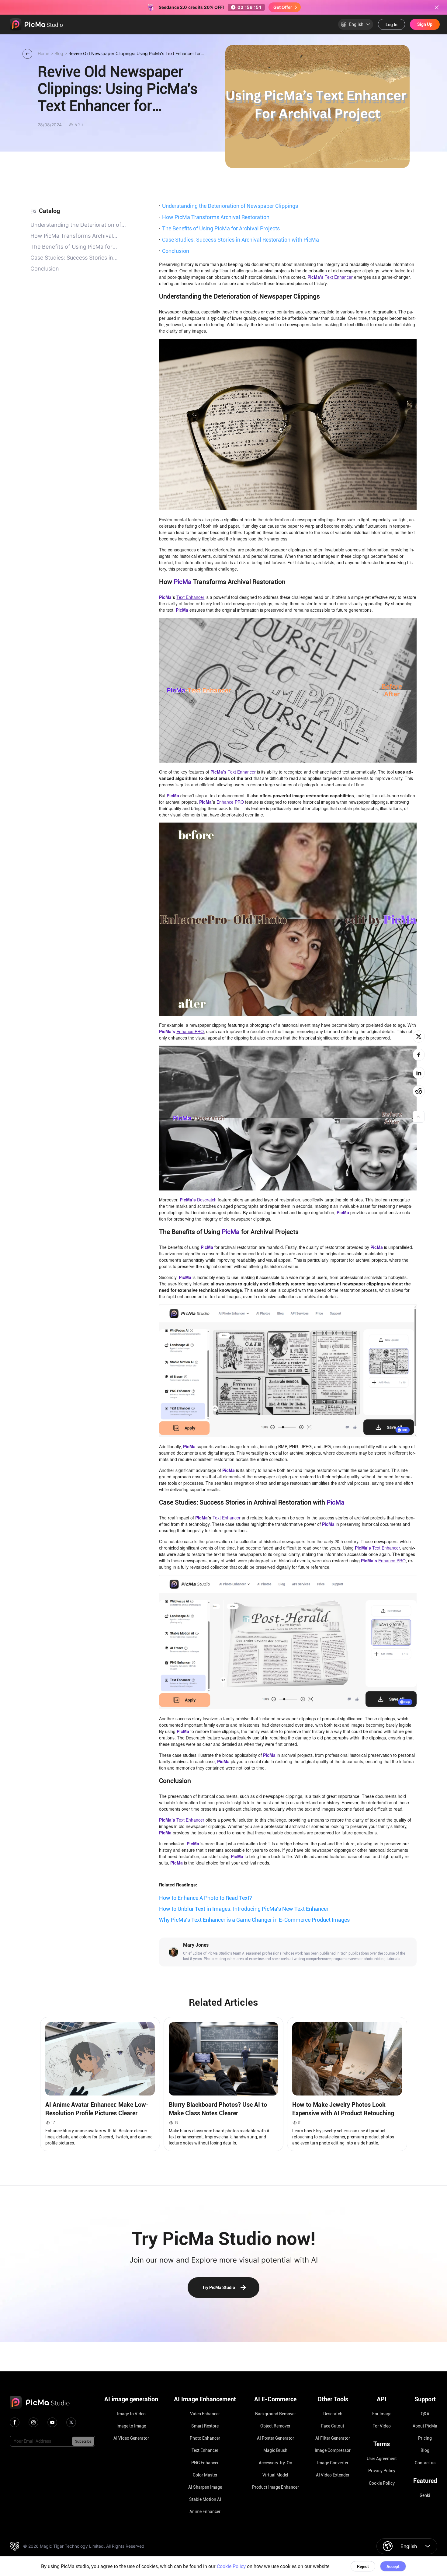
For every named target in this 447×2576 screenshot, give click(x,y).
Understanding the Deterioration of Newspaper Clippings (229, 206)
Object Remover (275, 2426)
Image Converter (333, 2463)
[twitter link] (71, 2422)
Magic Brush (275, 2450)
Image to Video (131, 2414)
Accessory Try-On (275, 2463)
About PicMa (425, 2426)
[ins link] (33, 2422)
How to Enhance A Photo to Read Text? (206, 1898)
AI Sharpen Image (205, 2487)
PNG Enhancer (205, 2463)
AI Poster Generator (275, 2438)
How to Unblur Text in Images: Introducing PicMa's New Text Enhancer (244, 1909)
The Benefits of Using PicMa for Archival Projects (219, 228)
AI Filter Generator (333, 2438)
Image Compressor (333, 2450)
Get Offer (283, 7)
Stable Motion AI (205, 2499)
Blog (425, 2450)
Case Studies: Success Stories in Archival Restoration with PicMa (239, 239)
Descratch (333, 2414)
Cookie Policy (382, 2483)
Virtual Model (275, 2475)
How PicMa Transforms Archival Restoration (214, 217)
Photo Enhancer (205, 2438)
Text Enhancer (205, 2450)
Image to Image (131, 2426)
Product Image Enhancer (275, 2487)
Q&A (425, 2414)
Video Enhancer (205, 2414)
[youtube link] (52, 2422)
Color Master (205, 2475)
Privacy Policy (382, 2471)
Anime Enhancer (205, 2511)
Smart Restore (205, 2426)
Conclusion (174, 251)
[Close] (437, 7)
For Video (382, 2426)
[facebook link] (15, 2422)
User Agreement (382, 2459)
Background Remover (275, 2414)
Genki (425, 2495)
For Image (382, 2414)
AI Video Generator (131, 2438)
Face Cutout (333, 2426)
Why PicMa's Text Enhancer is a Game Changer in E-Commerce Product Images (254, 1920)
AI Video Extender (333, 2475)
